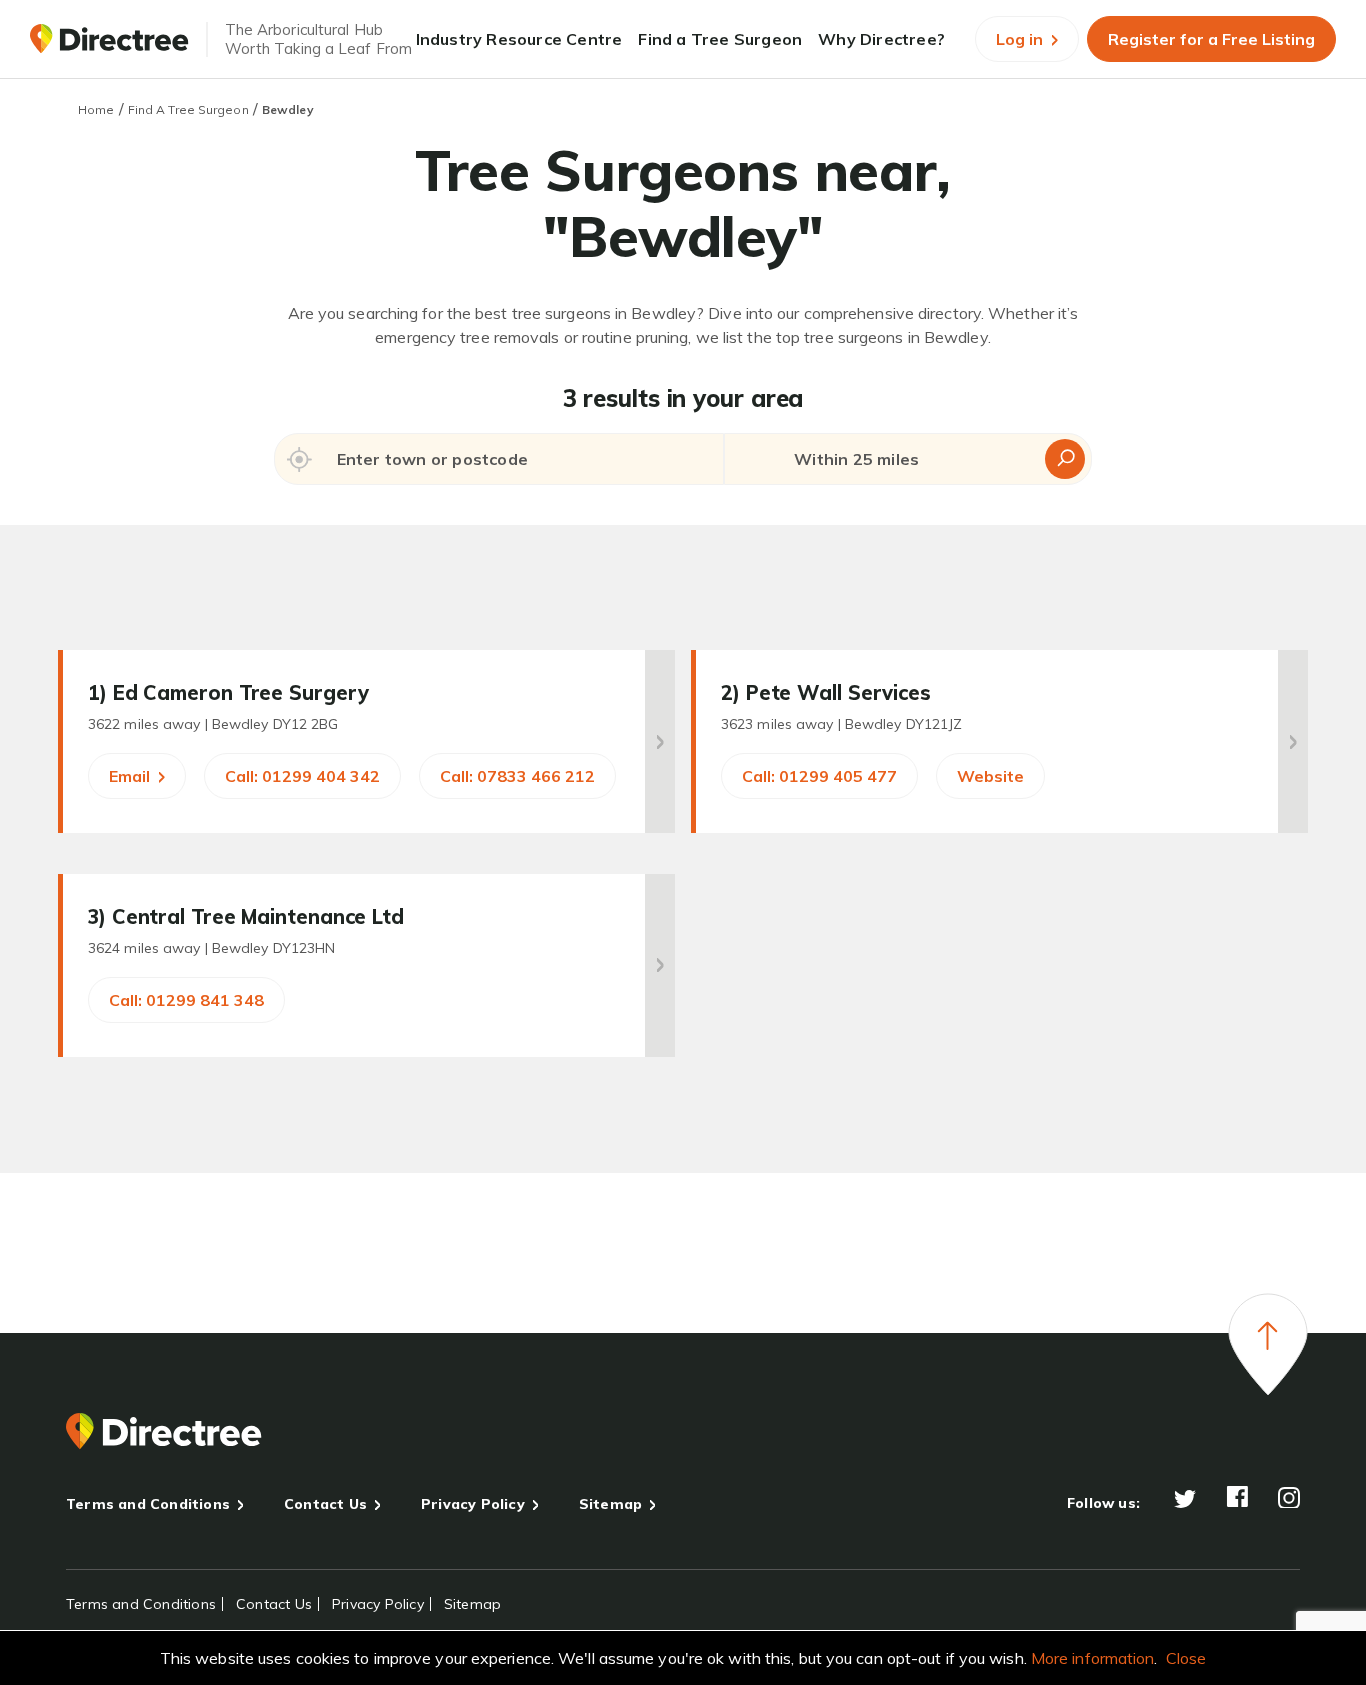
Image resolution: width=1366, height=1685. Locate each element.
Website (990, 776)
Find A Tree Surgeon (188, 109)
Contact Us (325, 1504)
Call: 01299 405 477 (819, 776)
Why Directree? (881, 39)
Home (96, 109)
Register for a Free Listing (1211, 39)
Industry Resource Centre (519, 39)
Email (131, 776)
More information (1093, 1658)
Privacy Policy (473, 1504)
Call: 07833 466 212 (517, 776)
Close (1186, 1658)
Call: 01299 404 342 (302, 776)
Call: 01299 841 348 (186, 1000)
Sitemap (610, 1504)
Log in (1021, 39)
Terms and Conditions (148, 1504)
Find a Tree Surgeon (720, 39)
